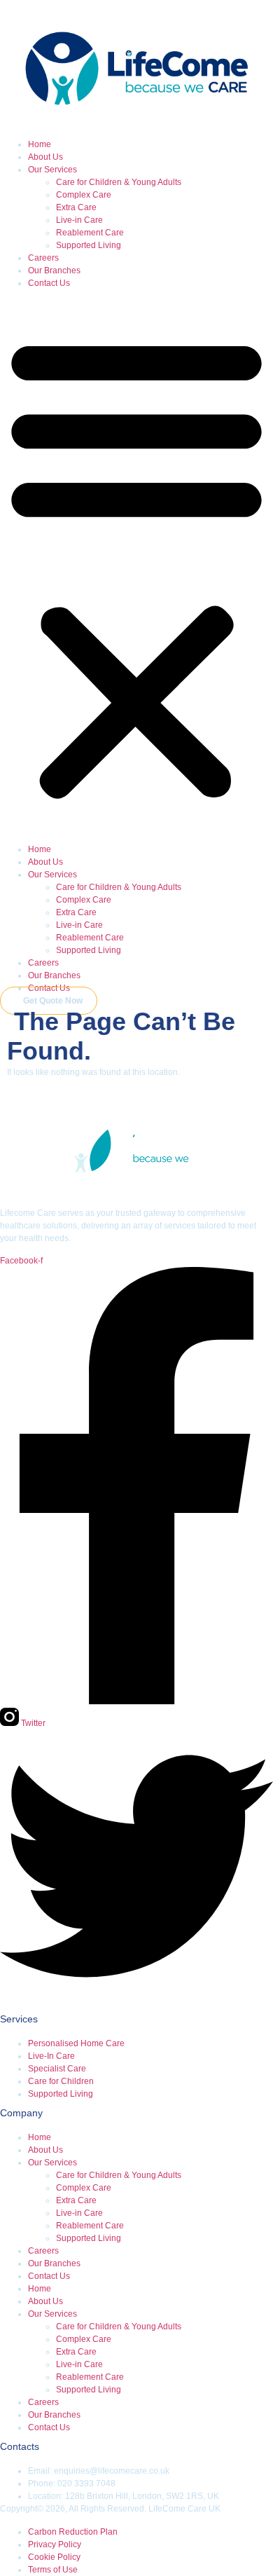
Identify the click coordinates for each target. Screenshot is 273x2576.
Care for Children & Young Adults (119, 182)
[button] (136, 566)
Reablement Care (90, 233)
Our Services (52, 170)
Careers (43, 258)
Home (40, 144)
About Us (45, 157)
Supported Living (89, 245)
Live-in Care (79, 220)
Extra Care (76, 207)
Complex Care (84, 195)
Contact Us (49, 283)
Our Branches (54, 270)
